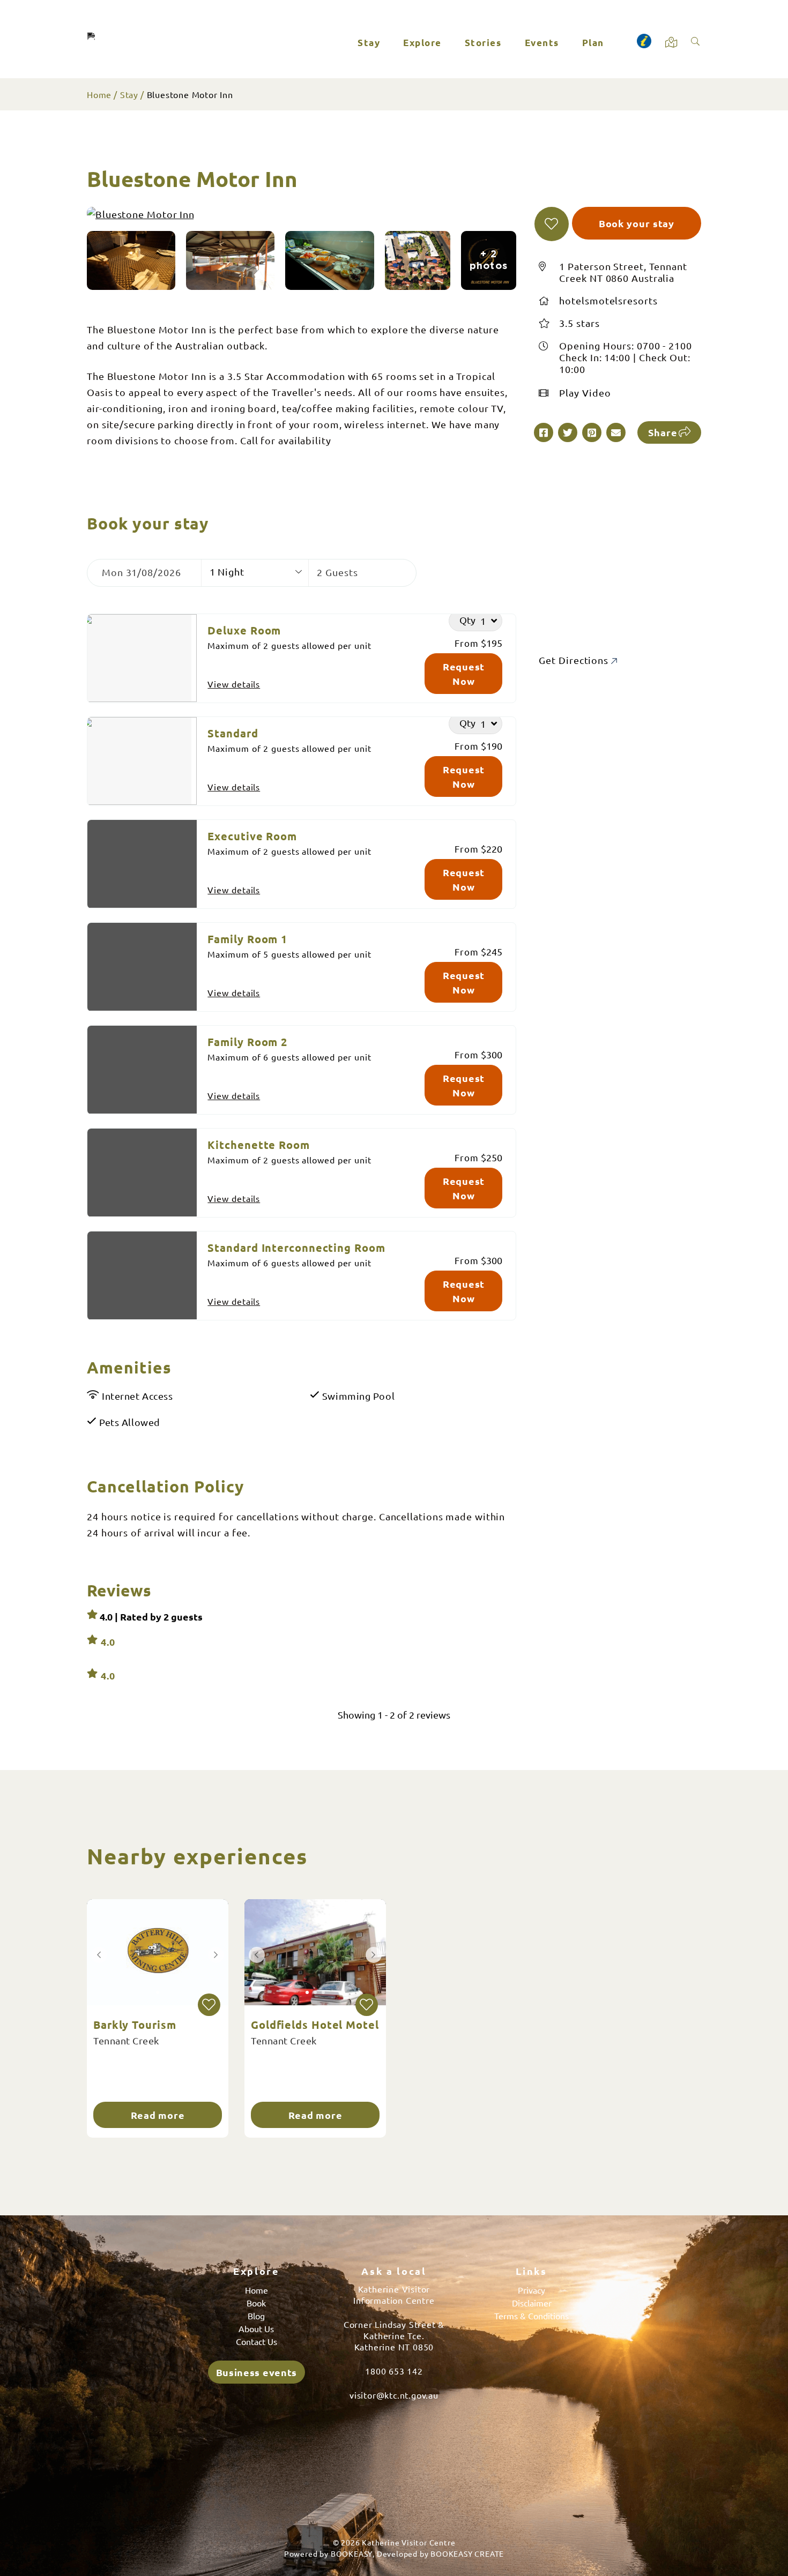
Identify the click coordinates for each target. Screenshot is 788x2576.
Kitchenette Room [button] (258, 1145)
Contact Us (257, 2341)
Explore (422, 43)
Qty (467, 619)
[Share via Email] (616, 432)
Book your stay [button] (637, 223)
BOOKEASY (352, 2553)
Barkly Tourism (135, 2025)
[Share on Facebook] (544, 432)
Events (542, 43)
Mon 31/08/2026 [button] (142, 572)
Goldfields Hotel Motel (315, 2025)
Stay (369, 43)
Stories (483, 43)
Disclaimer (532, 2303)
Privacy (531, 2290)
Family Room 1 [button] (247, 939)
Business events (257, 2372)
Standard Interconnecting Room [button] (296, 1248)
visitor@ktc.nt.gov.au (394, 2395)
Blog (256, 2316)
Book (256, 2303)
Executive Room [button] (252, 836)
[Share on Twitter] (568, 432)
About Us (256, 2328)
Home (99, 94)
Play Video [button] (585, 393)
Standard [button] (233, 733)
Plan (593, 43)
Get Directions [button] (575, 660)
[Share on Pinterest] (592, 432)
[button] (552, 224)
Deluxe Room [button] (244, 630)
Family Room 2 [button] (247, 1042)
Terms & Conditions (531, 2316)
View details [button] (234, 684)
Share (663, 432)
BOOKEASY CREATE (467, 2553)
